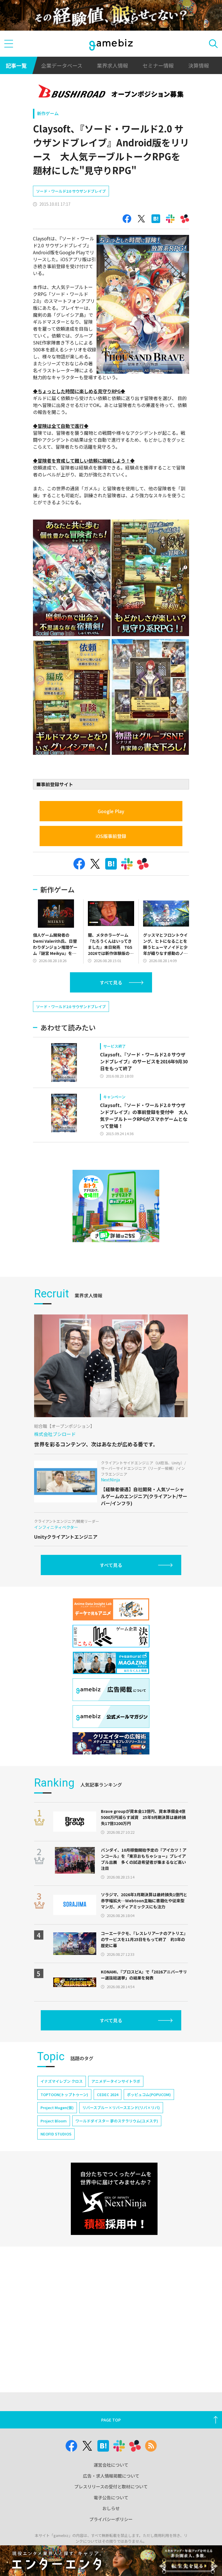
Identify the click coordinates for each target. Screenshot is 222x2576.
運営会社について (111, 2465)
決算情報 (199, 65)
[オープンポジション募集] (111, 92)
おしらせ (111, 2508)
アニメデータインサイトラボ (116, 2081)
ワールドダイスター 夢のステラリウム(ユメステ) (117, 2121)
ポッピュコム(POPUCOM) (149, 2095)
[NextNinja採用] (114, 2199)
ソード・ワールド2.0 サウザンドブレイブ (71, 191)
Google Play (111, 811)
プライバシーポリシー (111, 2519)
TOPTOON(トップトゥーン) (64, 2095)
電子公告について (111, 2497)
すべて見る (111, 982)
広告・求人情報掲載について (111, 2476)
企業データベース (62, 65)
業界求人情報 (112, 65)
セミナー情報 (158, 65)
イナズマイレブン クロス (62, 2081)
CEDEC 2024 (108, 2095)
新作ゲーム (48, 113)
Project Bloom (54, 2121)
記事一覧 (16, 65)
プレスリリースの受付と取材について (111, 2486)
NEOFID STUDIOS (56, 2134)
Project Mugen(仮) (57, 2108)
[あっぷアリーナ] (116, 1206)
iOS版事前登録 (111, 836)
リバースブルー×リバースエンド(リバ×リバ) (121, 2108)
